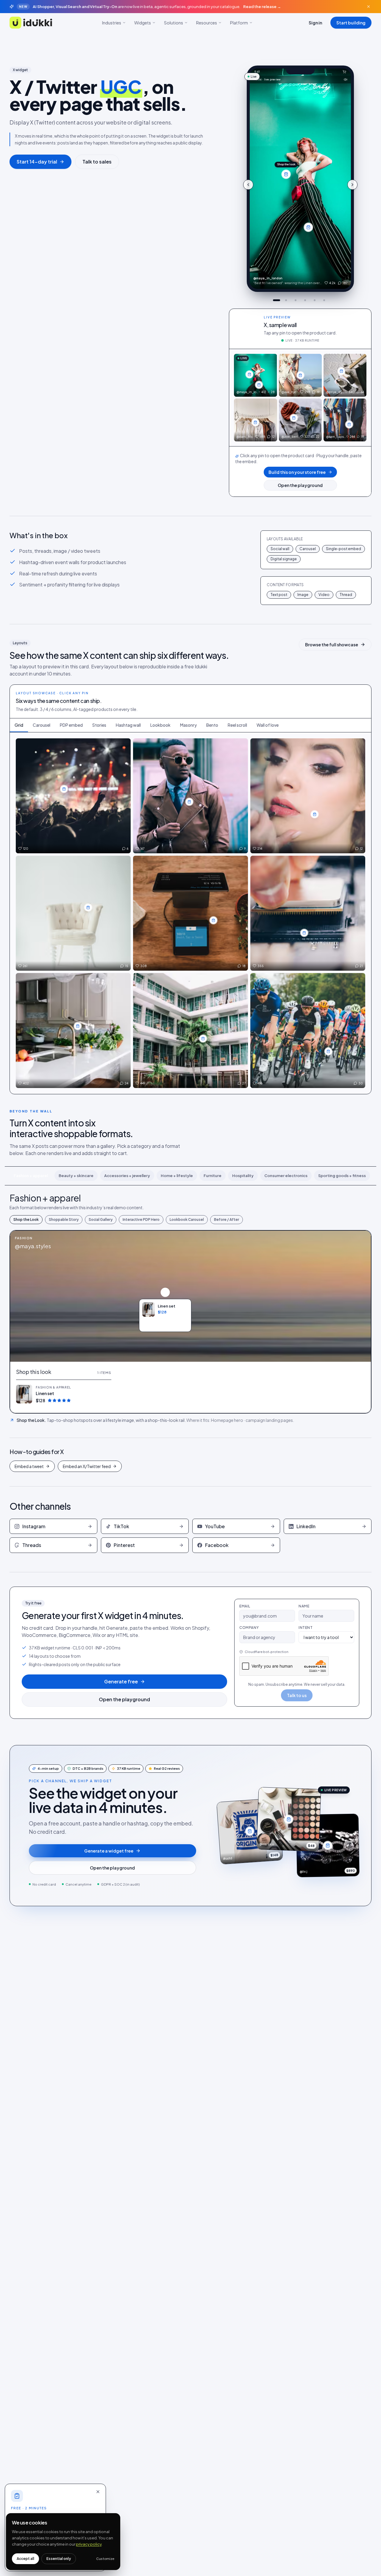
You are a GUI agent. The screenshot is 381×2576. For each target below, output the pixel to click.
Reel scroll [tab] (237, 725)
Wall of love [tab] (268, 725)
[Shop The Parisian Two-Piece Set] (213, 920)
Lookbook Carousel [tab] (187, 1220)
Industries (112, 23)
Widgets (143, 23)
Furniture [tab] (213, 1176)
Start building (351, 23)
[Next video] (352, 185)
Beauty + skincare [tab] (76, 1176)
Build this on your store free (297, 472)
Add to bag (168, 1324)
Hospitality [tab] (243, 1176)
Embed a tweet (29, 1466)
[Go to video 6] (324, 300)
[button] (64, 1394)
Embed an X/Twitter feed (87, 1466)
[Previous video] (248, 185)
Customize (105, 2559)
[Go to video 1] (277, 300)
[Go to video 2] (286, 300)
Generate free (121, 1681)
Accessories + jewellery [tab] (127, 1176)
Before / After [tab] (227, 1220)
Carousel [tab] (42, 725)
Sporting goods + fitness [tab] (342, 1176)
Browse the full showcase (332, 645)
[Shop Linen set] (165, 1292)
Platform (239, 23)
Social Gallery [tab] (101, 1220)
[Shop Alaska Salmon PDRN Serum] (315, 814)
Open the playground (300, 485)
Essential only (59, 2559)
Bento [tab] (212, 725)
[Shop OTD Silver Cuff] (203, 1039)
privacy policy (89, 2544)
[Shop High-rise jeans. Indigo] (308, 227)
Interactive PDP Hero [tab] (141, 1220)
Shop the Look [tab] (26, 1220)
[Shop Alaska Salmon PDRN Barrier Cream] (88, 908)
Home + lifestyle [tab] (177, 1176)
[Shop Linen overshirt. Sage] (286, 174)
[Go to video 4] (305, 300)
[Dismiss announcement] (368, 7)
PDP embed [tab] (71, 725)
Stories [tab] (99, 725)
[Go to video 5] (315, 300)
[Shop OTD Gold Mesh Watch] (78, 1026)
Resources (207, 23)
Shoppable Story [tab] (64, 1220)
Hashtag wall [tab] (128, 725)
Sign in (315, 23)
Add (104, 1394)
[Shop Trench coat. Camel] (255, 422)
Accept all (25, 2559)
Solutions (174, 23)
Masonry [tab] (188, 725)
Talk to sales (97, 162)
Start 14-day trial (37, 162)
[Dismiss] (98, 2492)
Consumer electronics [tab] (286, 1176)
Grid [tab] (19, 725)
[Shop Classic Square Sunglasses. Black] (304, 933)
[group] (300, 179)
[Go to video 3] (296, 300)
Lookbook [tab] (160, 725)
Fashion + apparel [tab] (31, 1176)
